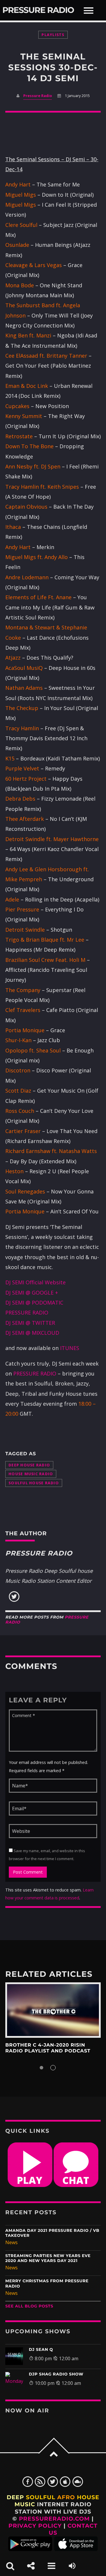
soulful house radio (34, 1483)
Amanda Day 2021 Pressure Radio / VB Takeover (52, 2233)
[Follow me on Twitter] (14, 1600)
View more (53, 2010)
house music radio (31, 1474)
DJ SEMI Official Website (35, 1282)
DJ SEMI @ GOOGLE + (32, 1293)
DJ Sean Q (41, 2350)
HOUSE (88, 2497)
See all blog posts (29, 2306)
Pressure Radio (38, 10)
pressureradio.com (54, 2519)
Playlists (53, 35)
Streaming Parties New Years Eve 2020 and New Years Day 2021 (48, 2258)
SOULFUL (41, 2497)
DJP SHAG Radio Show (56, 2374)
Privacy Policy (35, 2526)
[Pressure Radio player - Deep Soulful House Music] (30, 2185)
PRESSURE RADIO (27, 1312)
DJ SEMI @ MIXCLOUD (32, 1333)
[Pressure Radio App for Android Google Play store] (30, 2549)
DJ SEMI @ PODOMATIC (34, 1303)
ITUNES (70, 1348)
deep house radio (29, 1465)
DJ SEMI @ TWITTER (30, 1323)
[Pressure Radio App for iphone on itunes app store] (76, 2549)
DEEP (15, 2497)
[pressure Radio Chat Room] (76, 2185)
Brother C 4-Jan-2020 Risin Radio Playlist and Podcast (48, 2048)
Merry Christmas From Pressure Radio (47, 2284)
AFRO (66, 2497)
